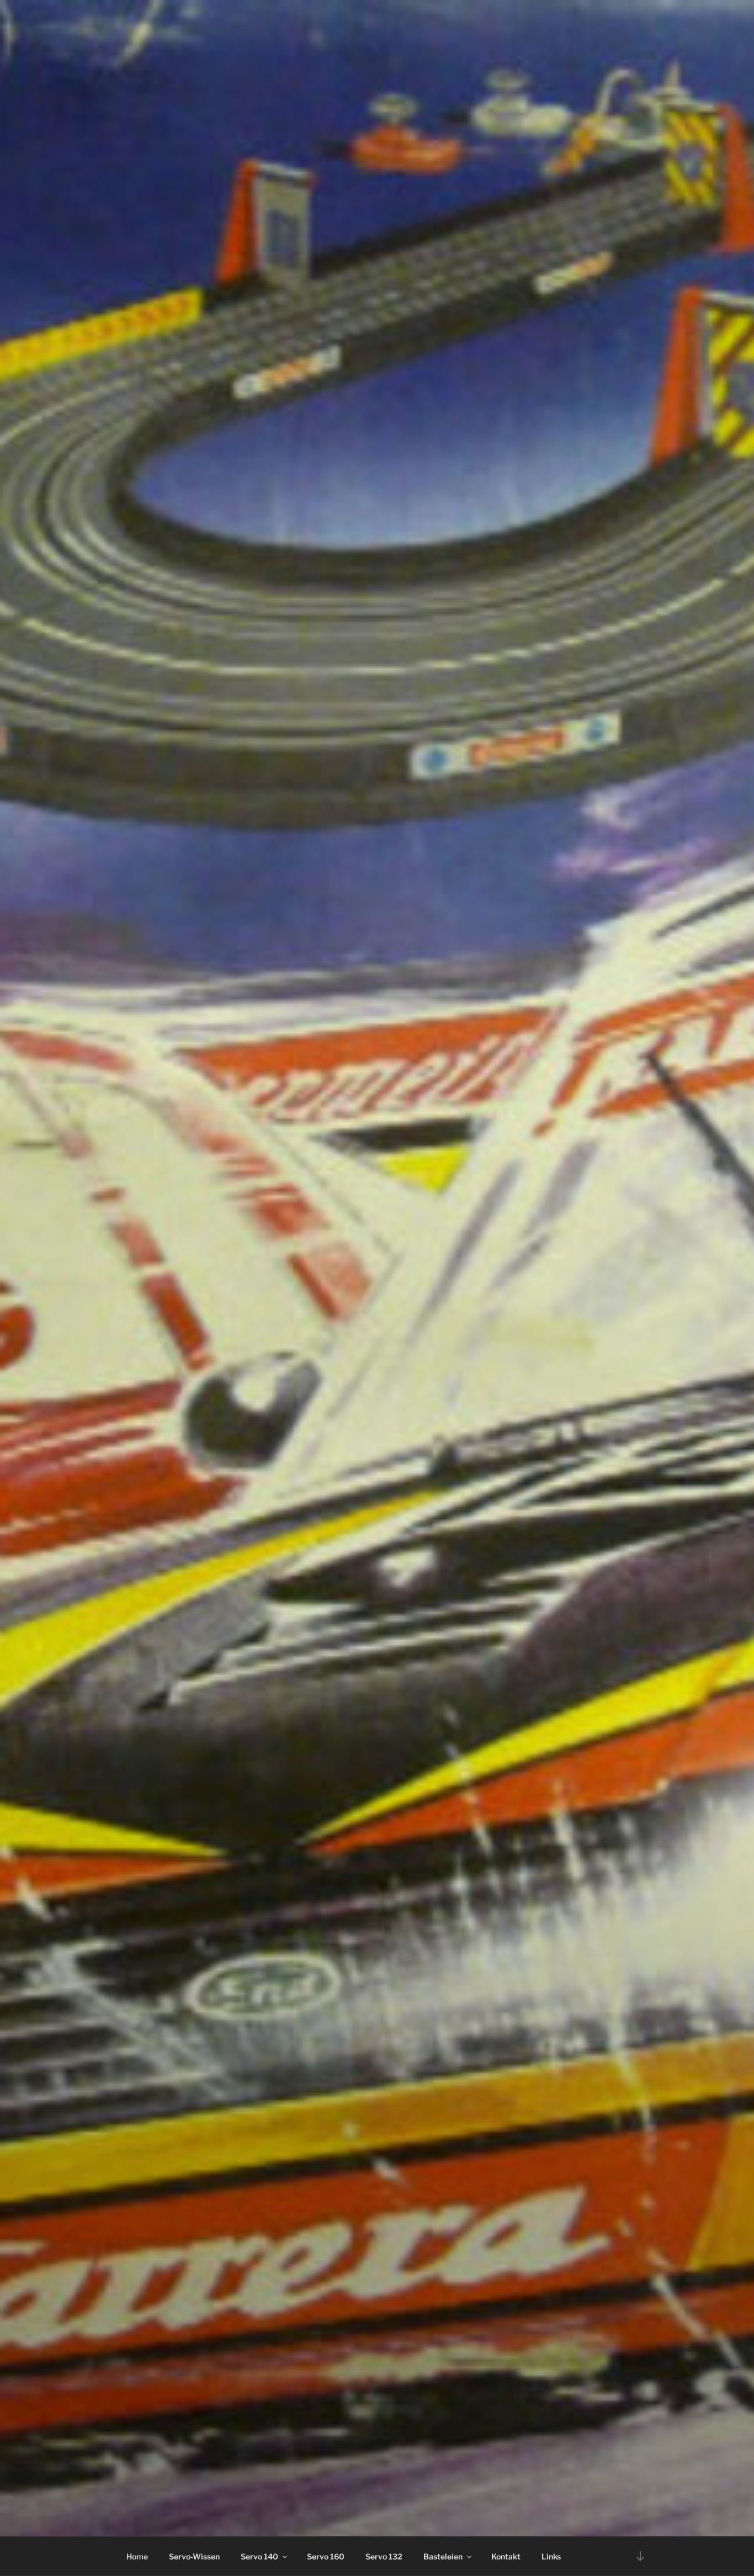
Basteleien (443, 2556)
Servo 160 (326, 2556)
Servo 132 (384, 2556)
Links (551, 2556)
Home (137, 2556)
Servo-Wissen (194, 2556)
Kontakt (506, 2556)
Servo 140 (259, 2556)
